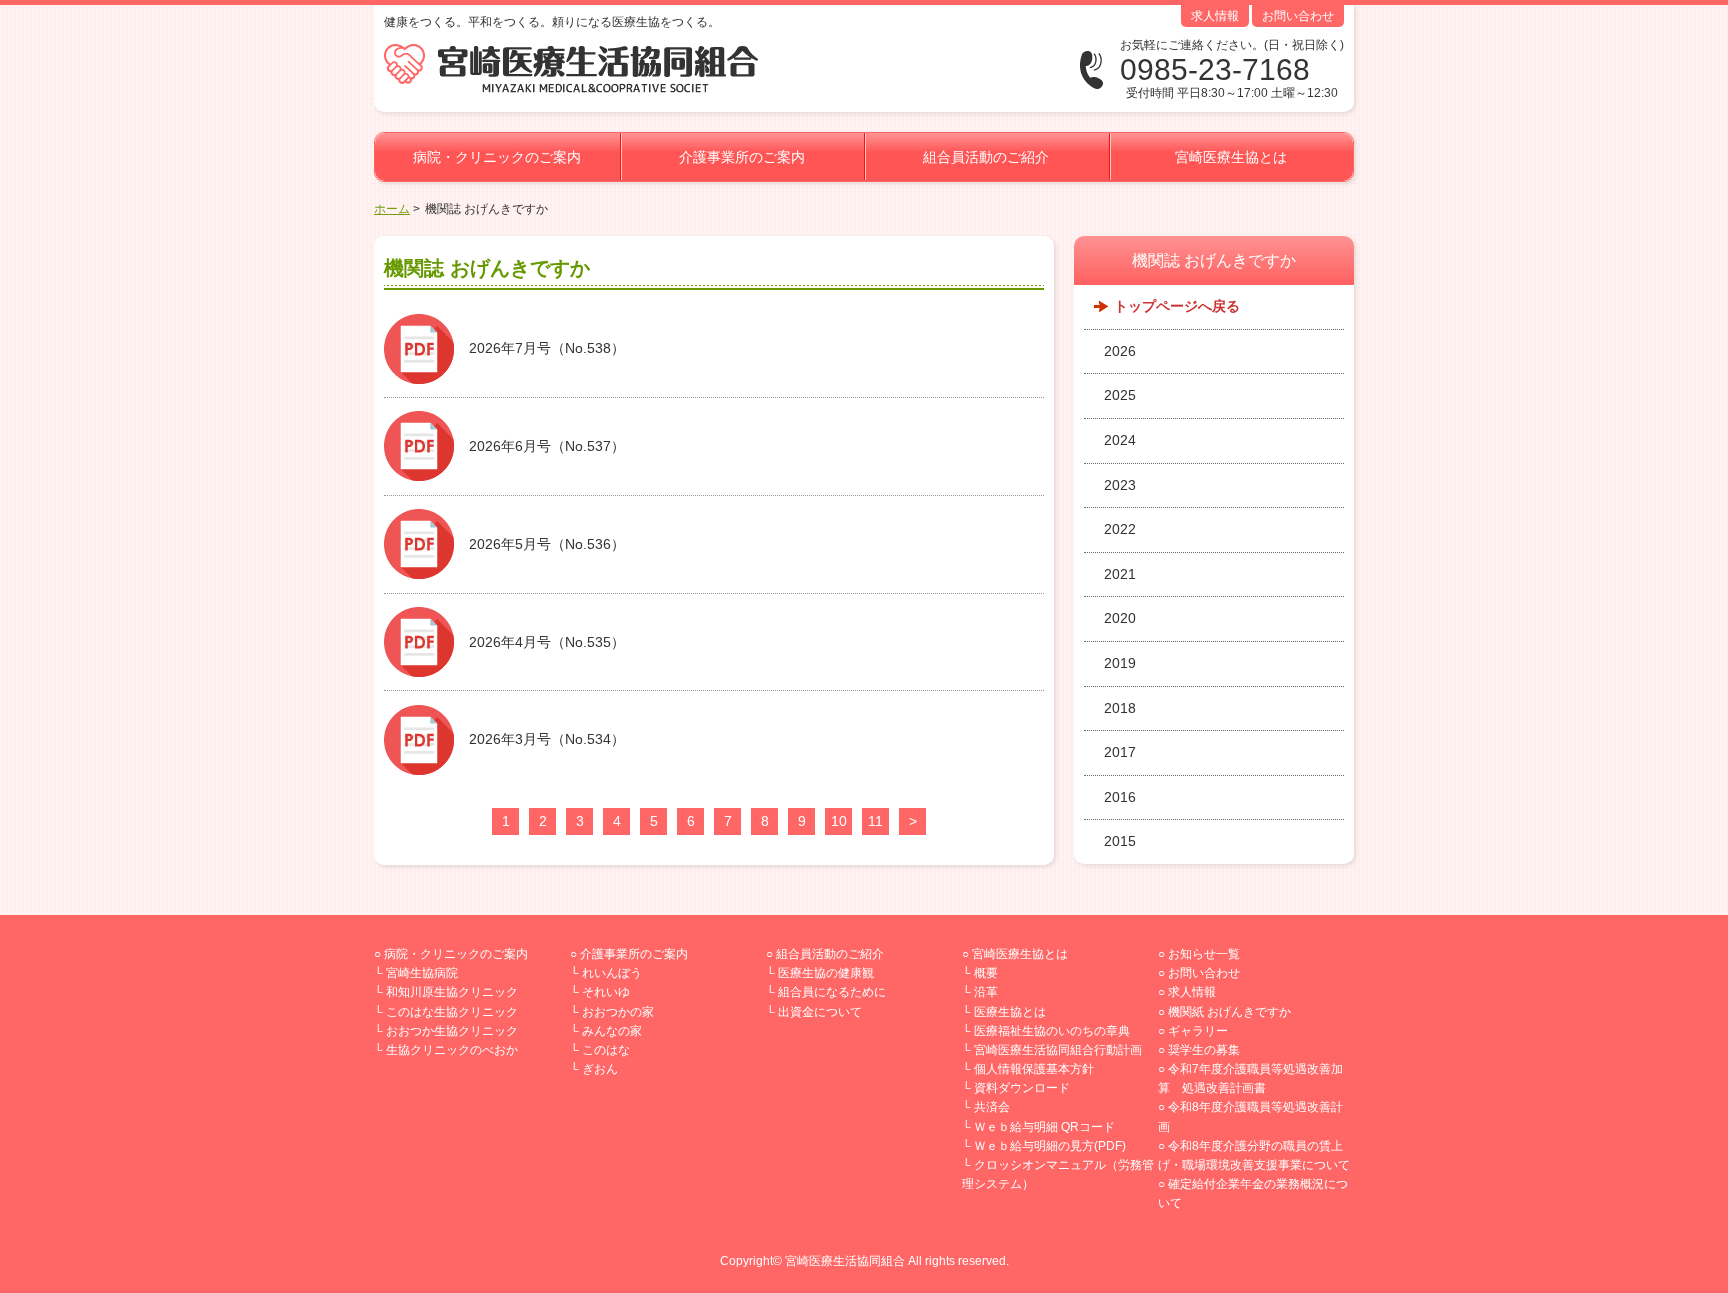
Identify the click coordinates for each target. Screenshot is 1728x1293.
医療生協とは (1010, 1012)
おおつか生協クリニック (452, 1031)
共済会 (992, 1107)
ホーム (392, 209)
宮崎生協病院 (422, 973)
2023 (1120, 485)
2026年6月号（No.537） (547, 446)
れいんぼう (612, 973)
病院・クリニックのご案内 (497, 157)
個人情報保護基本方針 (1034, 1069)
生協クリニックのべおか (452, 1050)
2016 (1120, 797)
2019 (1120, 663)
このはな (606, 1050)
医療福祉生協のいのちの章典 (1052, 1031)
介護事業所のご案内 (742, 157)
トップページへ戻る (1177, 306)
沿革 (986, 992)
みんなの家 (612, 1031)
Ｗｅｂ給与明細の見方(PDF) (1050, 1146)
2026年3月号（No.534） (547, 739)
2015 (1120, 841)
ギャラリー (1198, 1031)
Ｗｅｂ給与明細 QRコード (1044, 1127)
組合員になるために (832, 992)
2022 (1120, 529)
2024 (1120, 440)
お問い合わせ (1298, 16)
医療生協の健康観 (826, 973)
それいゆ (606, 992)
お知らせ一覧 (1204, 954)
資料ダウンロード (1022, 1088)
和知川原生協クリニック (452, 992)
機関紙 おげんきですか (1229, 1012)
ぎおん (600, 1069)
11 (875, 821)
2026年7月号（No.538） (547, 348)
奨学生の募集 (1204, 1050)
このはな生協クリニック (452, 1012)
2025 (1120, 395)
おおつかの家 (618, 1012)
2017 (1120, 752)
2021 (1120, 574)
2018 (1120, 708)
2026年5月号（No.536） (547, 544)
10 (839, 821)
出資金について (820, 1012)
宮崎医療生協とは (1231, 157)
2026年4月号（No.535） (547, 642)
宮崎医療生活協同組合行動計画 (1058, 1050)
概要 (986, 973)
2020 (1120, 618)
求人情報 (1215, 16)
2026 (1120, 351)
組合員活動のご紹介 (986, 157)
